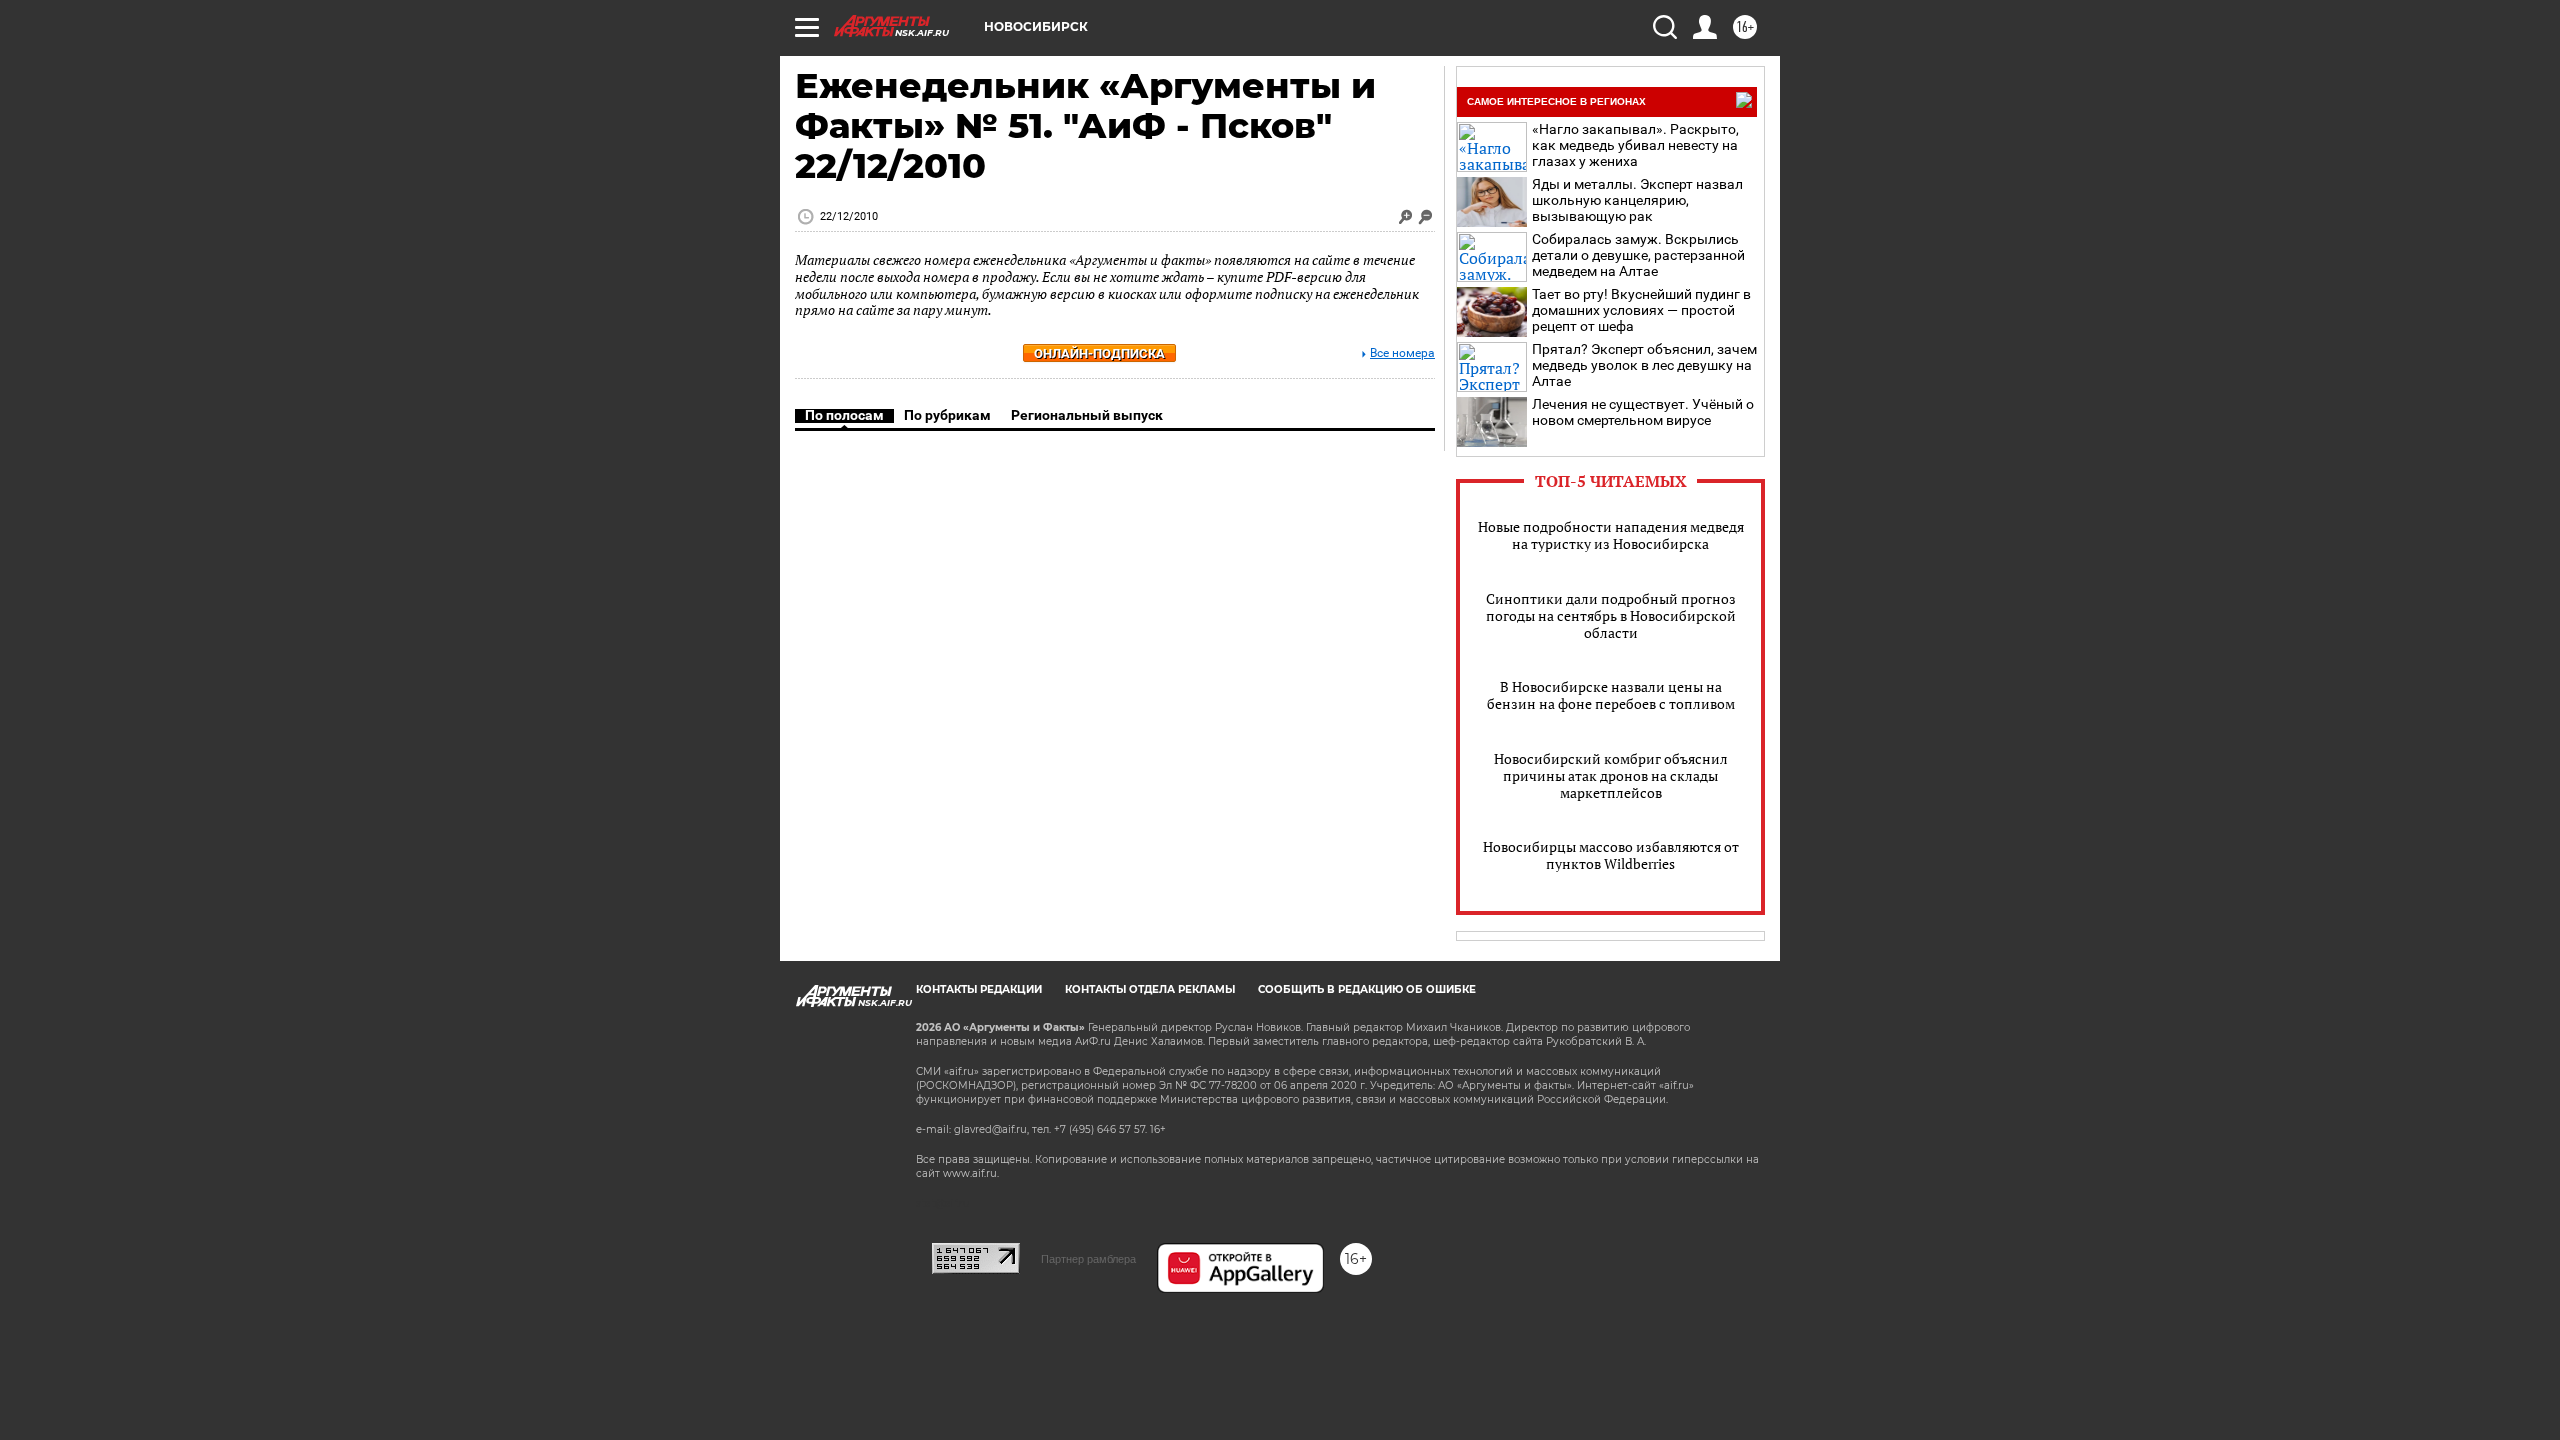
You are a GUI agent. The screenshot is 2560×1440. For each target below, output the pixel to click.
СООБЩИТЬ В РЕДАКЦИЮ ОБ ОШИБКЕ (1367, 989)
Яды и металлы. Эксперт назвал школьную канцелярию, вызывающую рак (1637, 200)
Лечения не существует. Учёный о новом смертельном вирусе (1643, 412)
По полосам (844, 415)
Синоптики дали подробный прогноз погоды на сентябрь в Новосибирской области (1611, 615)
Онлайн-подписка (1099, 353)
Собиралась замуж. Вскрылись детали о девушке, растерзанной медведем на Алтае (1638, 255)
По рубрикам (947, 415)
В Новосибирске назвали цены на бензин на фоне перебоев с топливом (1611, 695)
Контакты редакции (979, 989)
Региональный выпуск (1087, 415)
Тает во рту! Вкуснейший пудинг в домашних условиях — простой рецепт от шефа (1641, 310)
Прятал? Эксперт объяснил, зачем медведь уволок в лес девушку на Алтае (1644, 365)
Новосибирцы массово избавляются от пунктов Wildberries (1611, 855)
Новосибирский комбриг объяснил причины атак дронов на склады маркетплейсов (1611, 775)
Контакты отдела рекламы (1150, 989)
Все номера (1402, 353)
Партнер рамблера (1088, 1259)
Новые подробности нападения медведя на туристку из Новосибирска (1611, 535)
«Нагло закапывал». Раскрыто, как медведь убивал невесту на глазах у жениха (1635, 145)
